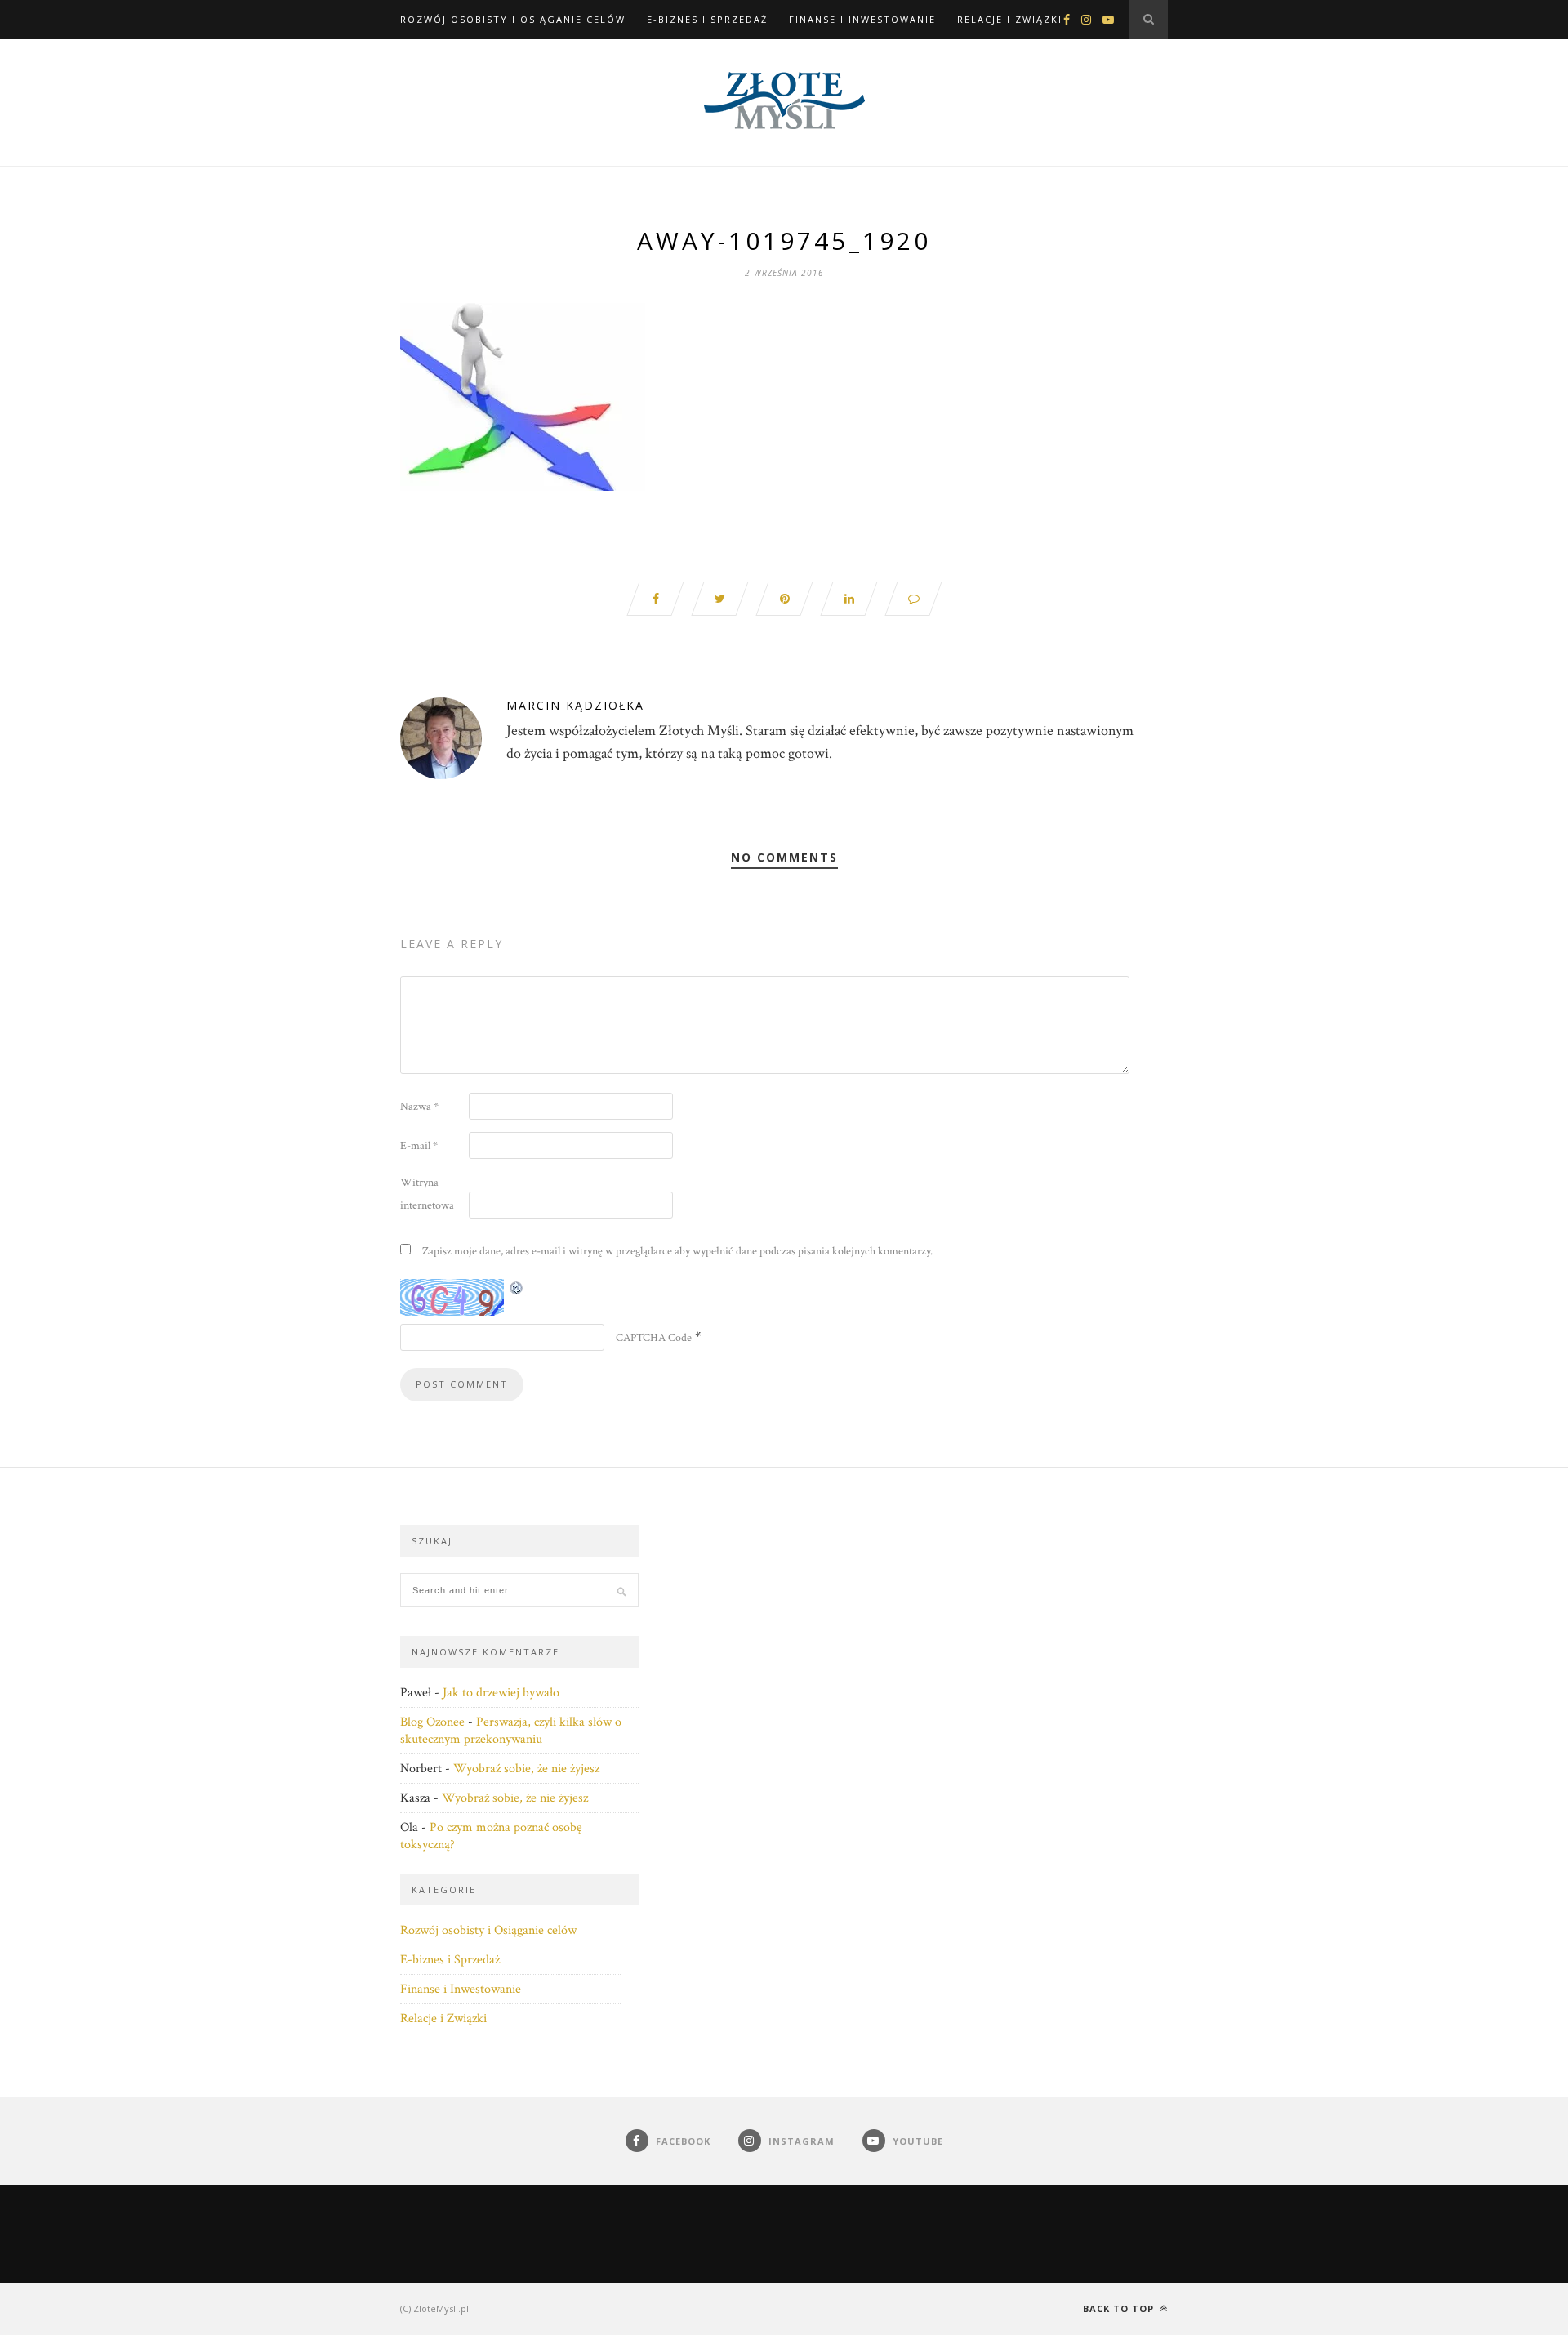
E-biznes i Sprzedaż (707, 19)
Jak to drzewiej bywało (501, 1693)
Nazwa (419, 1107)
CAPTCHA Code (654, 1338)
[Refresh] (517, 1288)
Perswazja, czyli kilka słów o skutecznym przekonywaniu (511, 1731)
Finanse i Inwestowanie (862, 19)
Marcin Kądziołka (575, 705)
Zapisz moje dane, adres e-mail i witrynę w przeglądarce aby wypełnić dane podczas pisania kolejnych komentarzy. (677, 1251)
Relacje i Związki (1010, 19)
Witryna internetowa (427, 1194)
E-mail (419, 1146)
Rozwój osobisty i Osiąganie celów (513, 19)
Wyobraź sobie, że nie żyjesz (526, 1769)
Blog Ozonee (432, 1722)
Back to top (1120, 2308)
